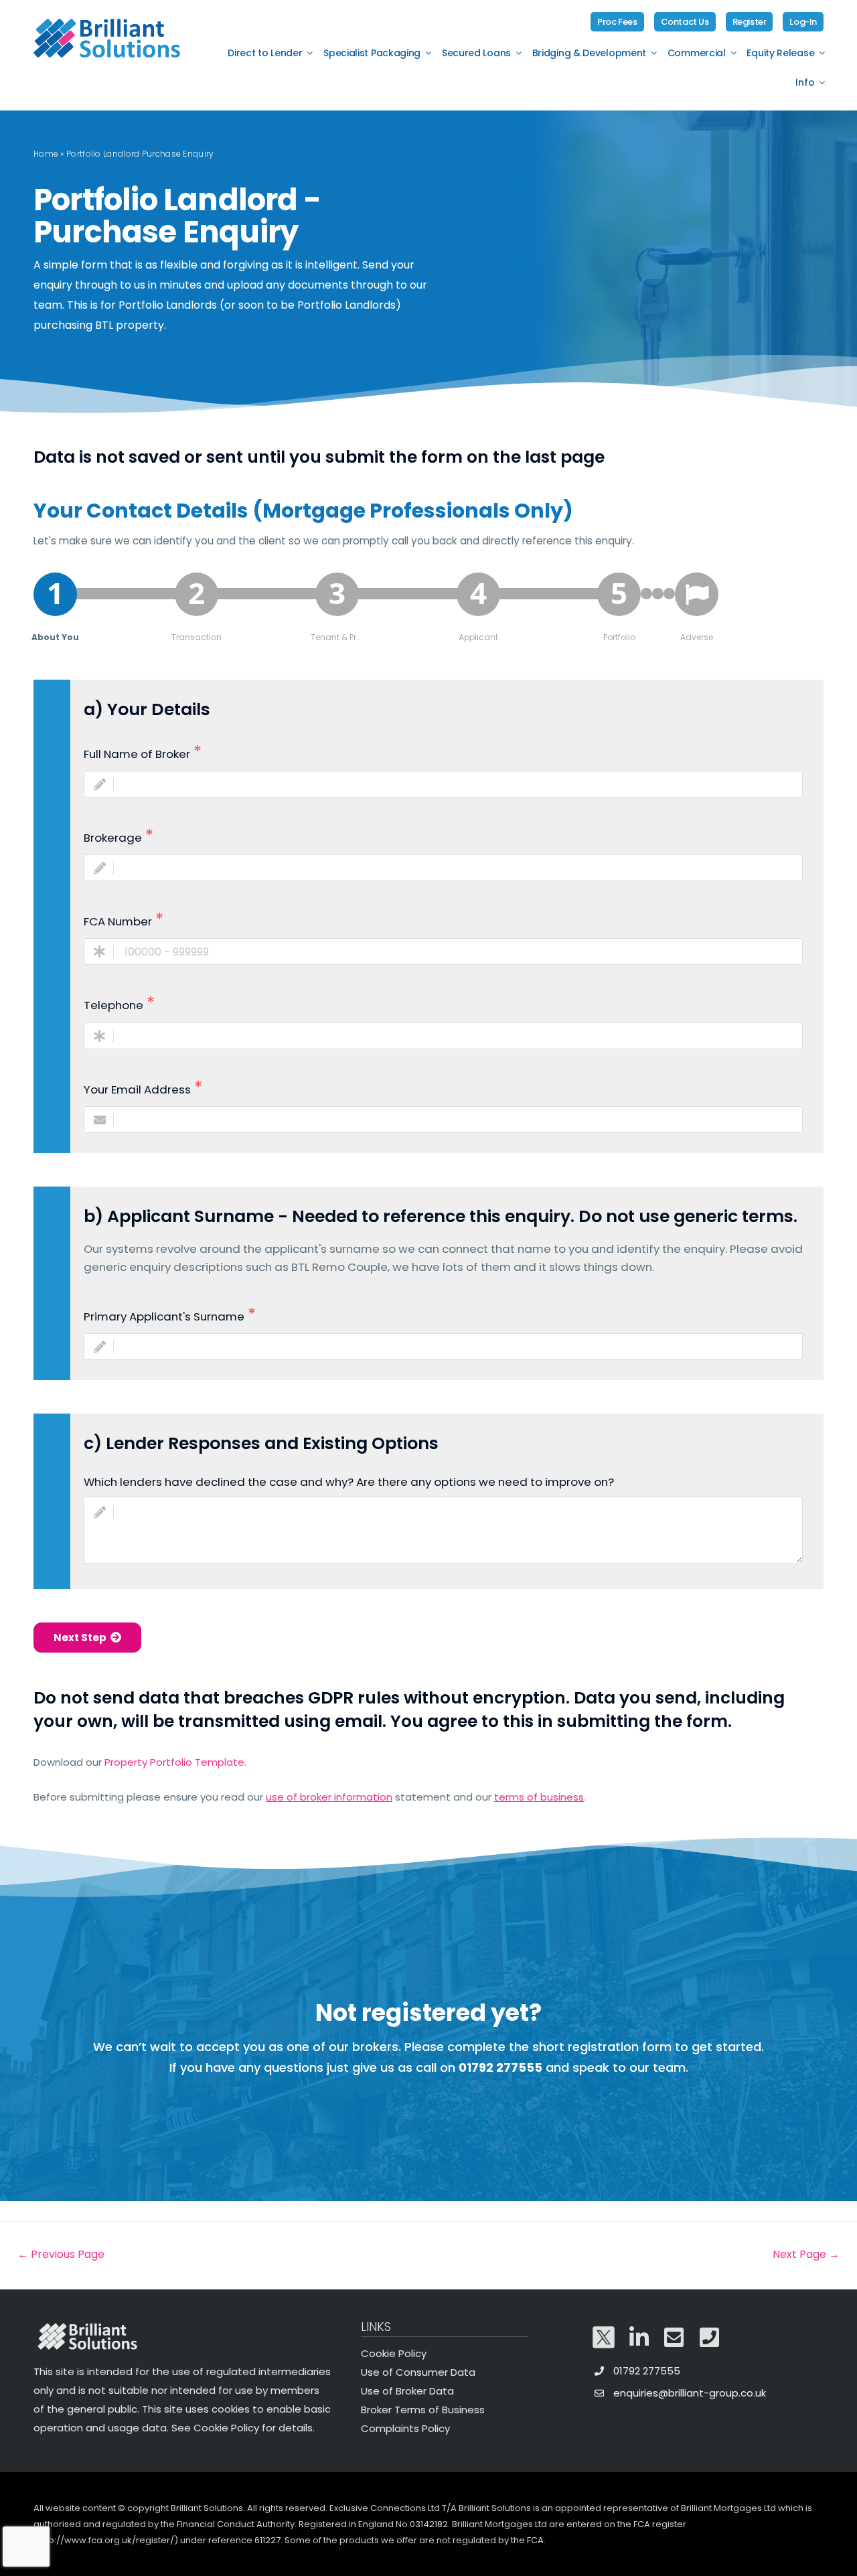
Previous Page (61, 2254)
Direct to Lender (265, 53)
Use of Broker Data (407, 2391)
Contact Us (685, 22)
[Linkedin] (639, 2338)
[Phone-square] (710, 2338)
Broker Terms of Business (423, 2410)
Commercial (697, 53)
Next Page (806, 2254)
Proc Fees (617, 22)
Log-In (803, 22)
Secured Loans (476, 53)
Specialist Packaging (372, 53)
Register (750, 22)
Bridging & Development (589, 53)
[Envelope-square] (674, 2338)
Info (805, 82)
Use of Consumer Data (418, 2372)
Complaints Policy (405, 2428)
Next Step (82, 1638)
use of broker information (329, 1797)
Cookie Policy (394, 2353)
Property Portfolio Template (174, 1762)
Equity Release (780, 53)
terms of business (539, 1797)
